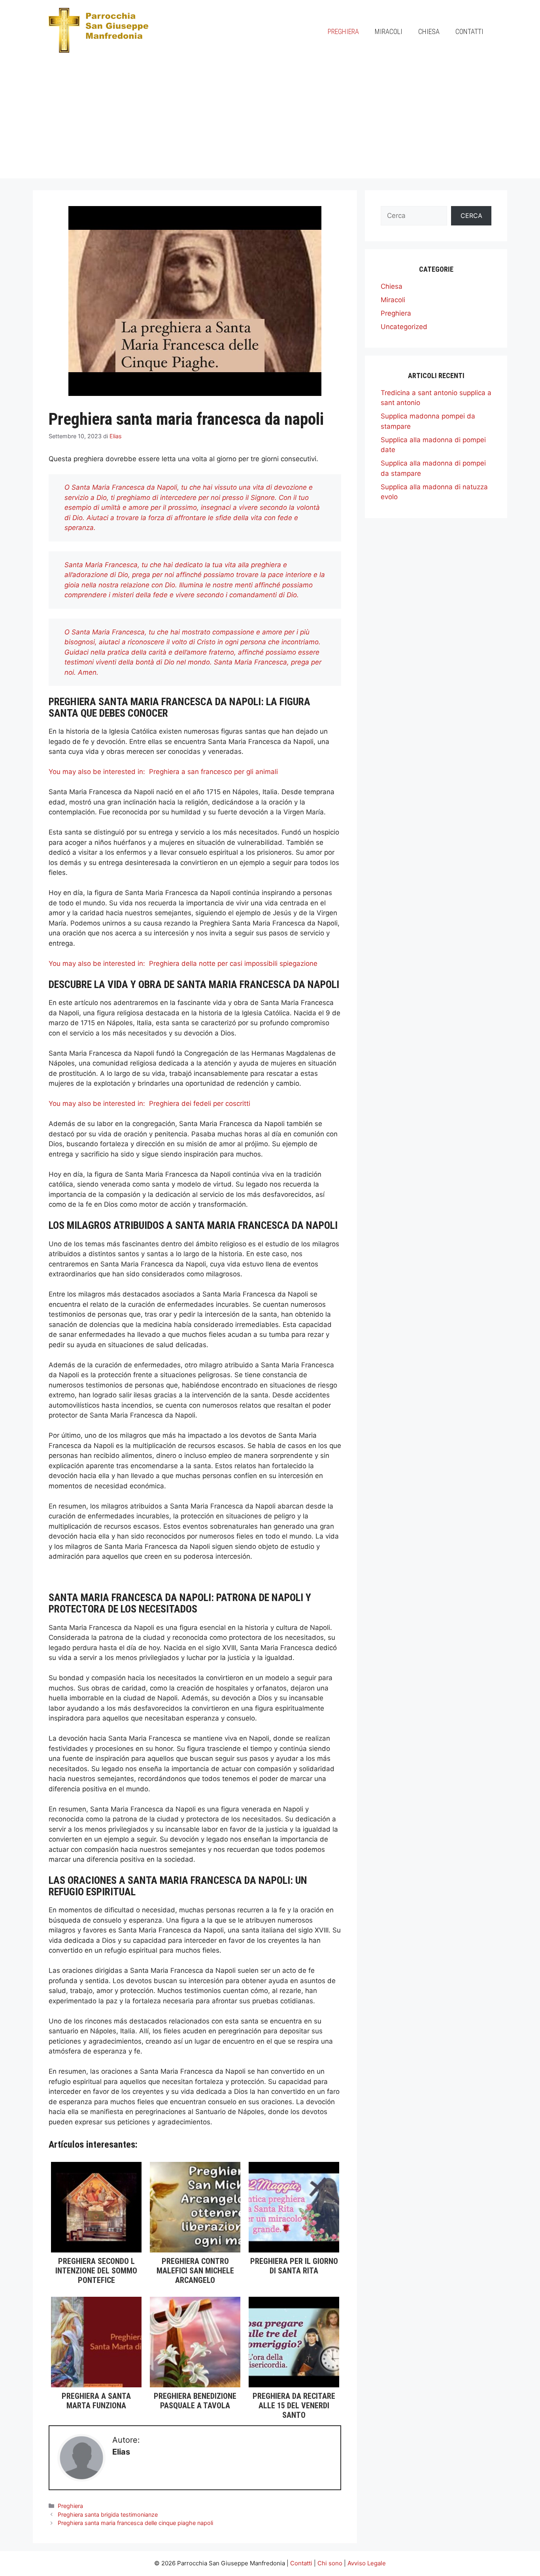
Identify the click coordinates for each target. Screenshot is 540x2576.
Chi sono (330, 2563)
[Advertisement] (270, 123)
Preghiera (343, 31)
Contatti (469, 31)
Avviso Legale (367, 2563)
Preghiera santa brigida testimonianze (108, 2514)
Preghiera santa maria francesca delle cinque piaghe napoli (135, 2523)
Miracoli (389, 31)
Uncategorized (404, 327)
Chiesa (429, 31)
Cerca (471, 216)
